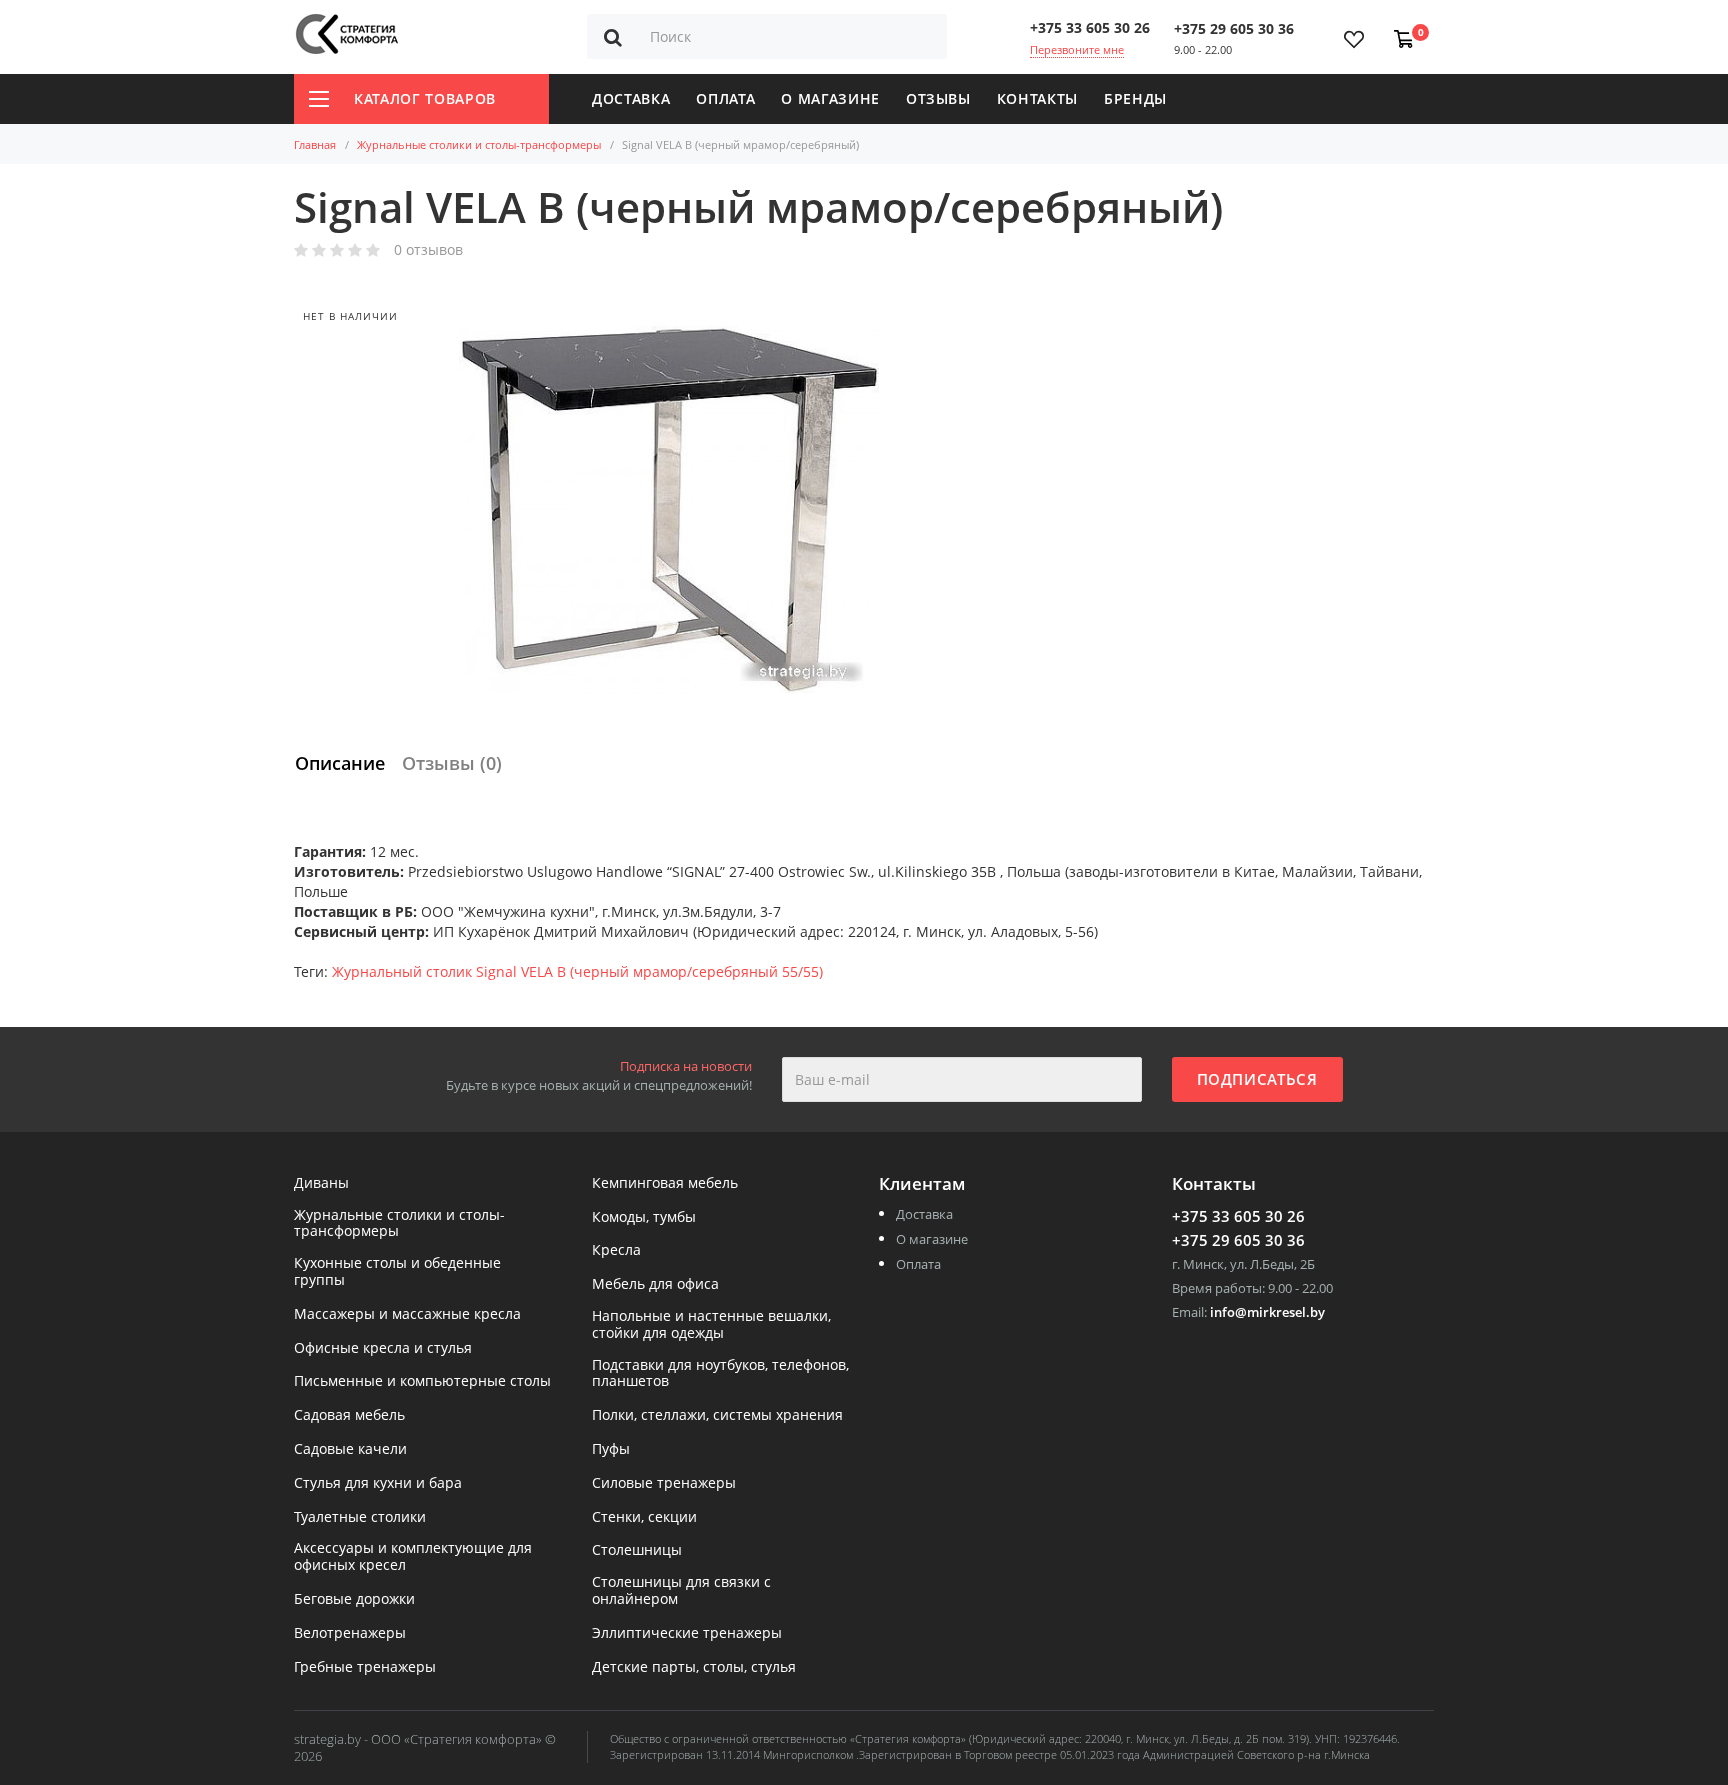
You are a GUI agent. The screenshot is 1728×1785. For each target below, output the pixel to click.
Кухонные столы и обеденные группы (397, 1272)
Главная (315, 144)
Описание (340, 763)
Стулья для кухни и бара (378, 1483)
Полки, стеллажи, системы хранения (717, 1415)
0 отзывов (428, 250)
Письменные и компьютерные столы (422, 1381)
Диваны (321, 1183)
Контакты (1037, 98)
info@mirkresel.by (1267, 1312)
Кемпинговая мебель (665, 1183)
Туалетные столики (360, 1517)
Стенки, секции (644, 1517)
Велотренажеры (350, 1633)
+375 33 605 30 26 (1090, 27)
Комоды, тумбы (644, 1217)
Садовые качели (350, 1449)
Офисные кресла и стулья (383, 1348)
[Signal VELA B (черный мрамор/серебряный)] (669, 510)
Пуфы (611, 1449)
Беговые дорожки (354, 1599)
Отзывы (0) (452, 763)
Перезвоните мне (1077, 49)
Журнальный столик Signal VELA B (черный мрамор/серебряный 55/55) (577, 971)
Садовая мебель (349, 1415)
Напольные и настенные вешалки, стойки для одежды (711, 1325)
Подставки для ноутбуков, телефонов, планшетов (720, 1374)
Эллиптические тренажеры (687, 1633)
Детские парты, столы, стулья (694, 1667)
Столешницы (637, 1550)
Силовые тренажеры (664, 1483)
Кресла (616, 1250)
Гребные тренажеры (365, 1667)
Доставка (631, 98)
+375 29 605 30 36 (1234, 28)
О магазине (830, 98)
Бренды (1135, 98)
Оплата (725, 98)
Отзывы (938, 98)
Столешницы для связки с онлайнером (681, 1591)
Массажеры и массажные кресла (407, 1314)
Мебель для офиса (655, 1284)
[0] (1400, 29)
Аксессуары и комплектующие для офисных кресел (413, 1557)
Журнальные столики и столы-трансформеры (479, 144)
